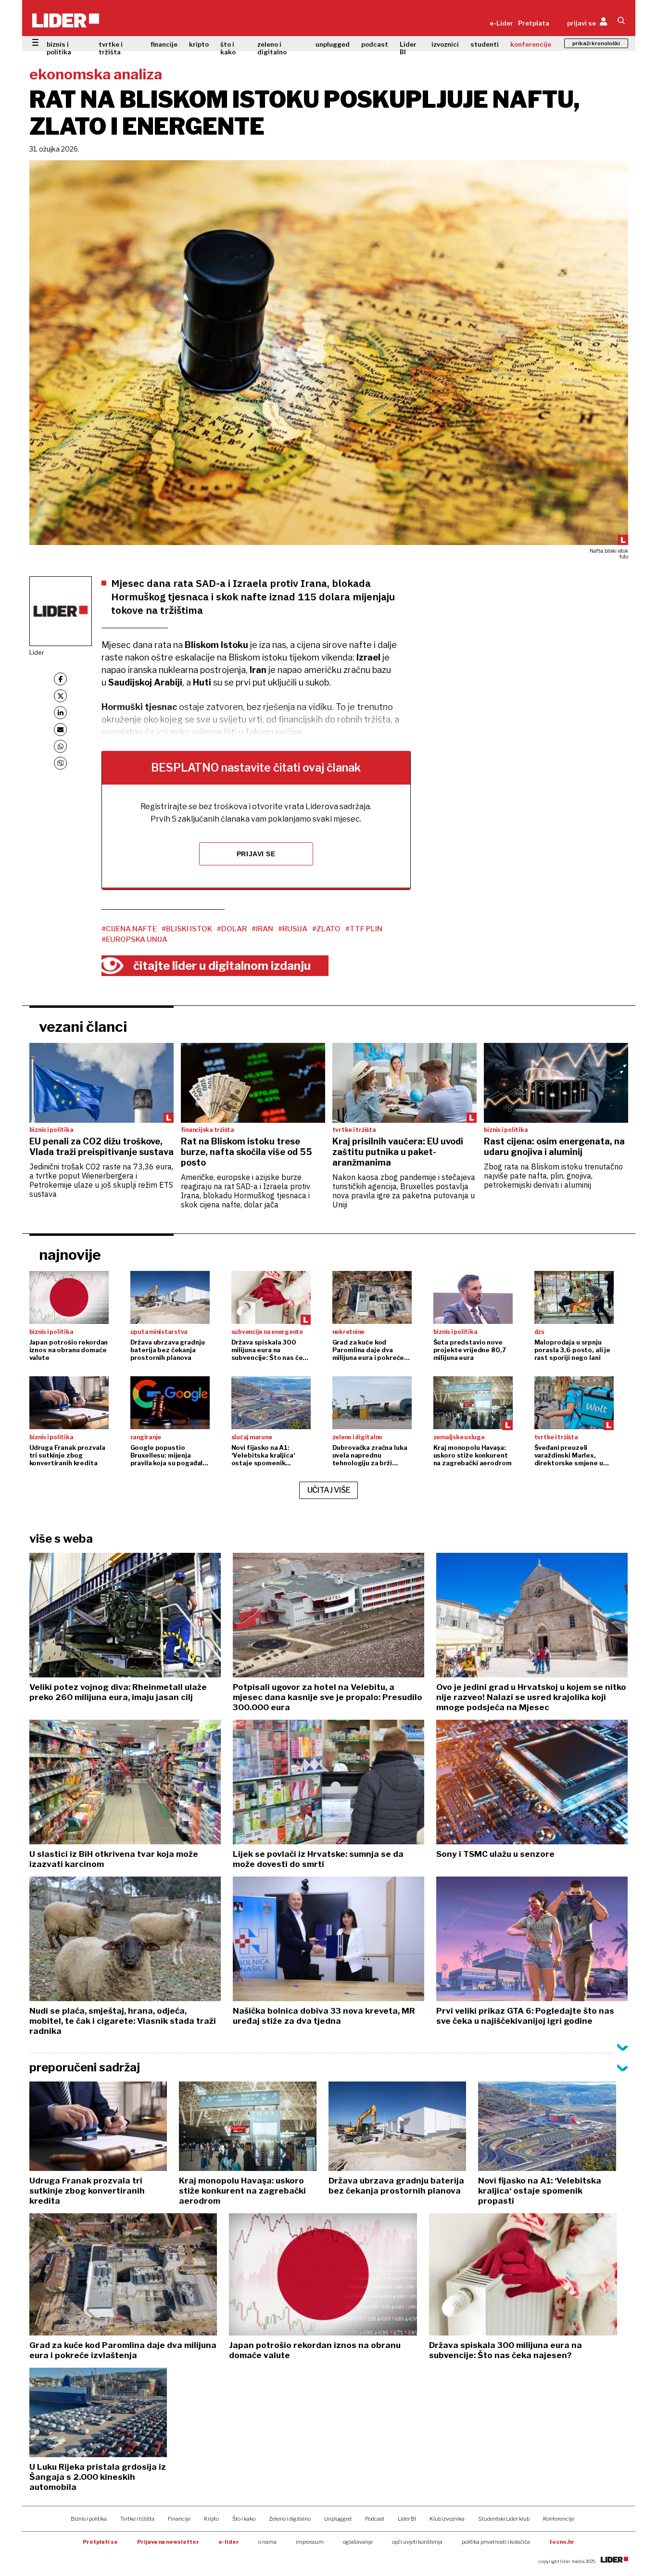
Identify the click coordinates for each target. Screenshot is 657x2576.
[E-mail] (60, 730)
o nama (267, 2542)
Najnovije (70, 1255)
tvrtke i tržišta (111, 48)
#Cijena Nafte (129, 929)
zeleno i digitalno (272, 48)
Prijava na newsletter (168, 2542)
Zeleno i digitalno (290, 2519)
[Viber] (60, 763)
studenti (485, 44)
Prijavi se (256, 854)
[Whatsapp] (60, 746)
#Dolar (232, 929)
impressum (310, 2542)
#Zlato (326, 929)
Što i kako (244, 2519)
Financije (179, 2519)
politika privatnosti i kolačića (496, 2542)
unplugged (333, 44)
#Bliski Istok (187, 929)
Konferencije (559, 2519)
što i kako (228, 48)
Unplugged (338, 2519)
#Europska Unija (134, 939)
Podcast (375, 2519)
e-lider (229, 2542)
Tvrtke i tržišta (137, 2519)
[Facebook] (60, 679)
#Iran (262, 929)
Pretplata (534, 23)
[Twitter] (60, 696)
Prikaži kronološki (596, 43)
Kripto (211, 2519)
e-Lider (501, 23)
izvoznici (445, 44)
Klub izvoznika (447, 2519)
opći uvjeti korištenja (417, 2542)
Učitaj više (329, 1490)
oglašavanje (358, 2542)
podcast (375, 44)
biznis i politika (59, 48)
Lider (37, 652)
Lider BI (408, 48)
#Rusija (293, 929)
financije (164, 44)
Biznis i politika (89, 2519)
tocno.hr (562, 2542)
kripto (199, 44)
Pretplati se (100, 2542)
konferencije (531, 44)
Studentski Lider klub (504, 2519)
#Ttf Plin (364, 929)
